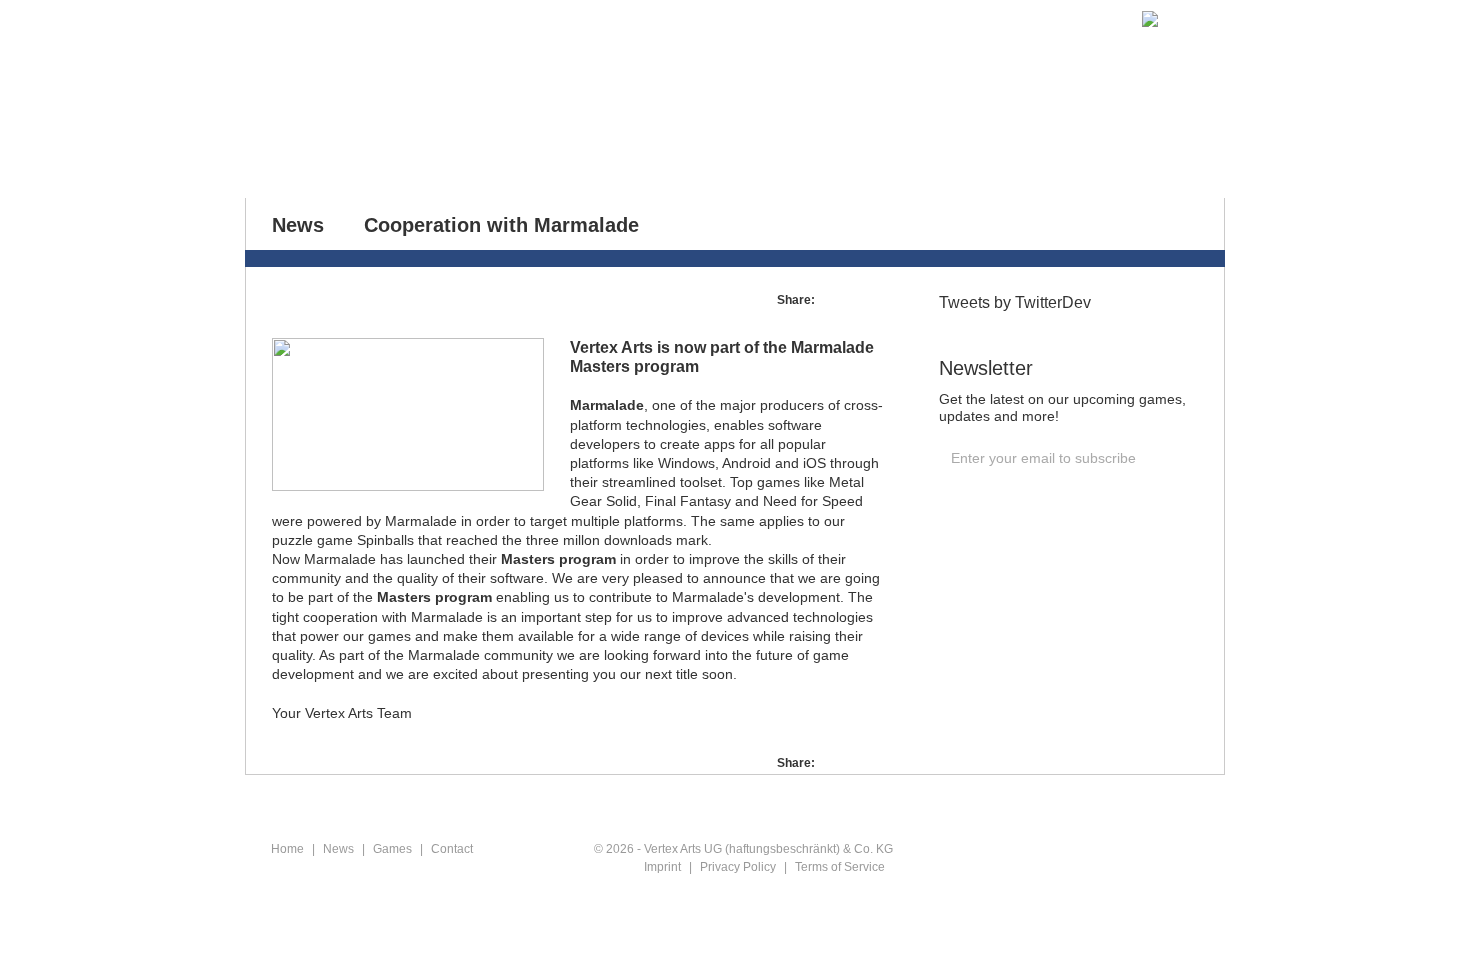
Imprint (662, 867)
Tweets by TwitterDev (1015, 302)
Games (477, 146)
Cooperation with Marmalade (501, 225)
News (389, 146)
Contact (574, 146)
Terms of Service (840, 867)
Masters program (558, 559)
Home (307, 146)
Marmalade (607, 405)
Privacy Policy (738, 867)
